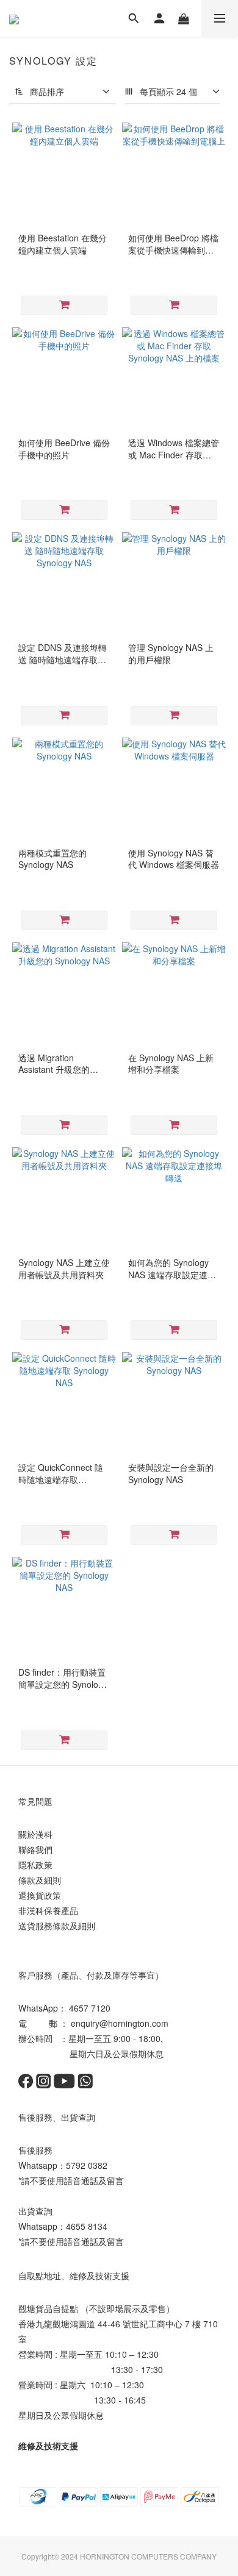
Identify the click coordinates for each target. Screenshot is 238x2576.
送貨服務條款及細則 (57, 1926)
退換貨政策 (40, 1895)
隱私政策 (35, 1865)
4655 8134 (87, 2226)
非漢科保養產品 (48, 1910)
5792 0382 (87, 2165)
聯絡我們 (35, 1849)
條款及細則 (40, 1880)
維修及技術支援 (48, 2446)
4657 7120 (90, 2008)
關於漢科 (35, 1834)
